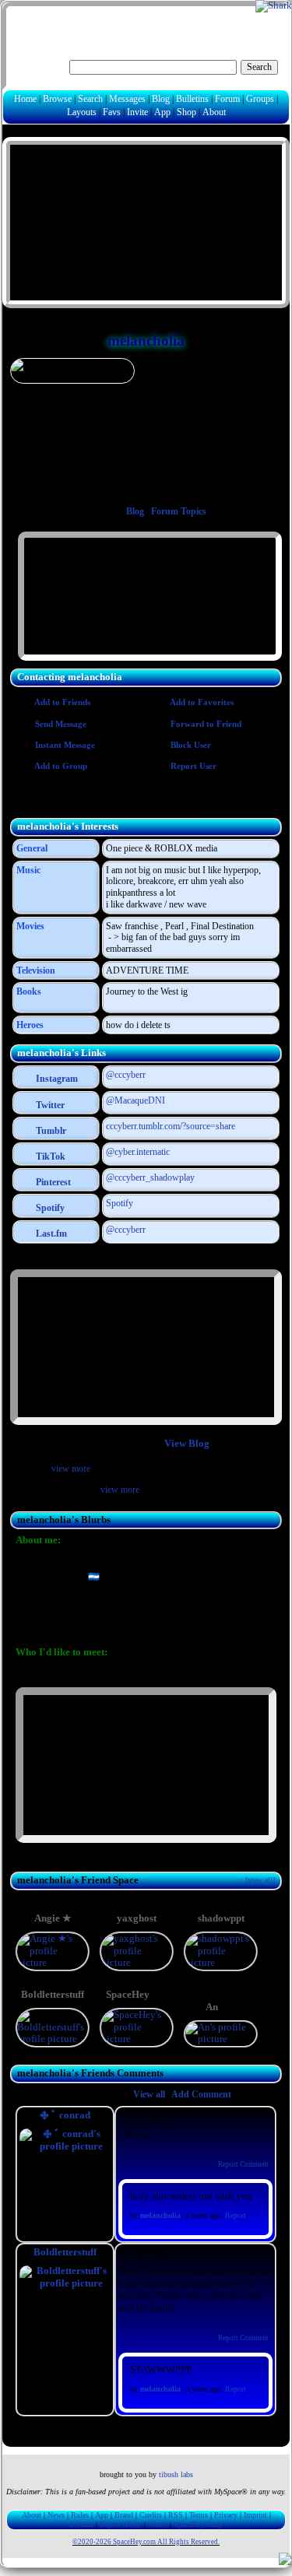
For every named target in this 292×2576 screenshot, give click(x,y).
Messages (127, 99)
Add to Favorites (201, 702)
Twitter (49, 1105)
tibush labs (176, 2474)
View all (149, 2094)
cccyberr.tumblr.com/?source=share (171, 1126)
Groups (260, 99)
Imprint (255, 2515)
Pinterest (52, 1182)
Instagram (56, 1079)
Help (207, 18)
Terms (199, 2515)
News (56, 2515)
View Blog (187, 1444)
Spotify (49, 1208)
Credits (151, 2515)
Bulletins (192, 99)
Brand (124, 2515)
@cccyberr (126, 1075)
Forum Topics (179, 511)
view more (71, 1469)
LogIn (233, 18)
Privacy (226, 2515)
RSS (176, 2515)
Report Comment (243, 2164)
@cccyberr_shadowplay (150, 1177)
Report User (192, 766)
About (214, 112)
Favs (112, 112)
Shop (186, 112)
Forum (227, 99)
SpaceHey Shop (198, 2524)
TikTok (49, 1156)
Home (25, 99)
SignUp (265, 18)
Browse (57, 99)
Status (158, 2524)
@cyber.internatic (138, 1152)
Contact (81, 2524)
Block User (190, 745)
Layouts (82, 112)
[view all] (260, 1880)
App (162, 112)
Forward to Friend (205, 724)
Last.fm (50, 1234)
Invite (137, 112)
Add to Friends (62, 702)
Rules (80, 2515)
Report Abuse (121, 2524)
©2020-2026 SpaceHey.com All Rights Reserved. (146, 2542)
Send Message (60, 724)
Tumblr (50, 1131)
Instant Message (64, 745)
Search (259, 67)
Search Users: (40, 65)
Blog (161, 99)
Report (236, 2215)
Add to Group (60, 766)
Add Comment (201, 2094)
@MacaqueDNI (135, 1100)
